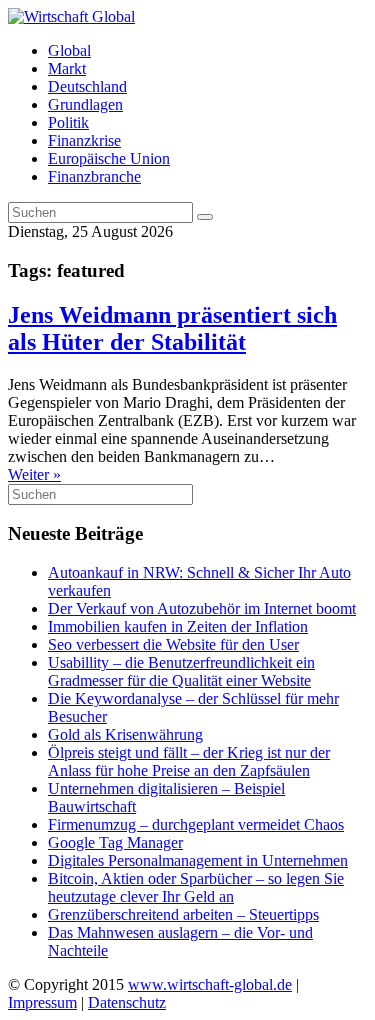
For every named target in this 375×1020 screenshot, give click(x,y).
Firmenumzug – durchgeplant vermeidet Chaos (196, 824)
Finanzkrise (84, 140)
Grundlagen (85, 104)
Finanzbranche (94, 176)
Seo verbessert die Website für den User (173, 644)
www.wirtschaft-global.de (210, 984)
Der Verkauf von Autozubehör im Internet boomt (202, 608)
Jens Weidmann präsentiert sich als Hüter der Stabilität (172, 328)
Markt (67, 68)
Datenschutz (127, 1002)
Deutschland (87, 86)
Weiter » (34, 474)
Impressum (42, 1002)
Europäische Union (109, 158)
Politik (68, 122)
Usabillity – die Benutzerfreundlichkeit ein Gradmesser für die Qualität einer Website (181, 671)
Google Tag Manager (115, 842)
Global (69, 50)
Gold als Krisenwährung (125, 734)
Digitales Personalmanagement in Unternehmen (198, 860)
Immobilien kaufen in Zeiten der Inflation (178, 626)
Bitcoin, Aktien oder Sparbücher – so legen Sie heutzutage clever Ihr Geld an (196, 887)
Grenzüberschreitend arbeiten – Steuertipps (183, 914)
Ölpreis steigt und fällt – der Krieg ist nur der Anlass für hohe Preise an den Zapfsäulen (189, 761)
